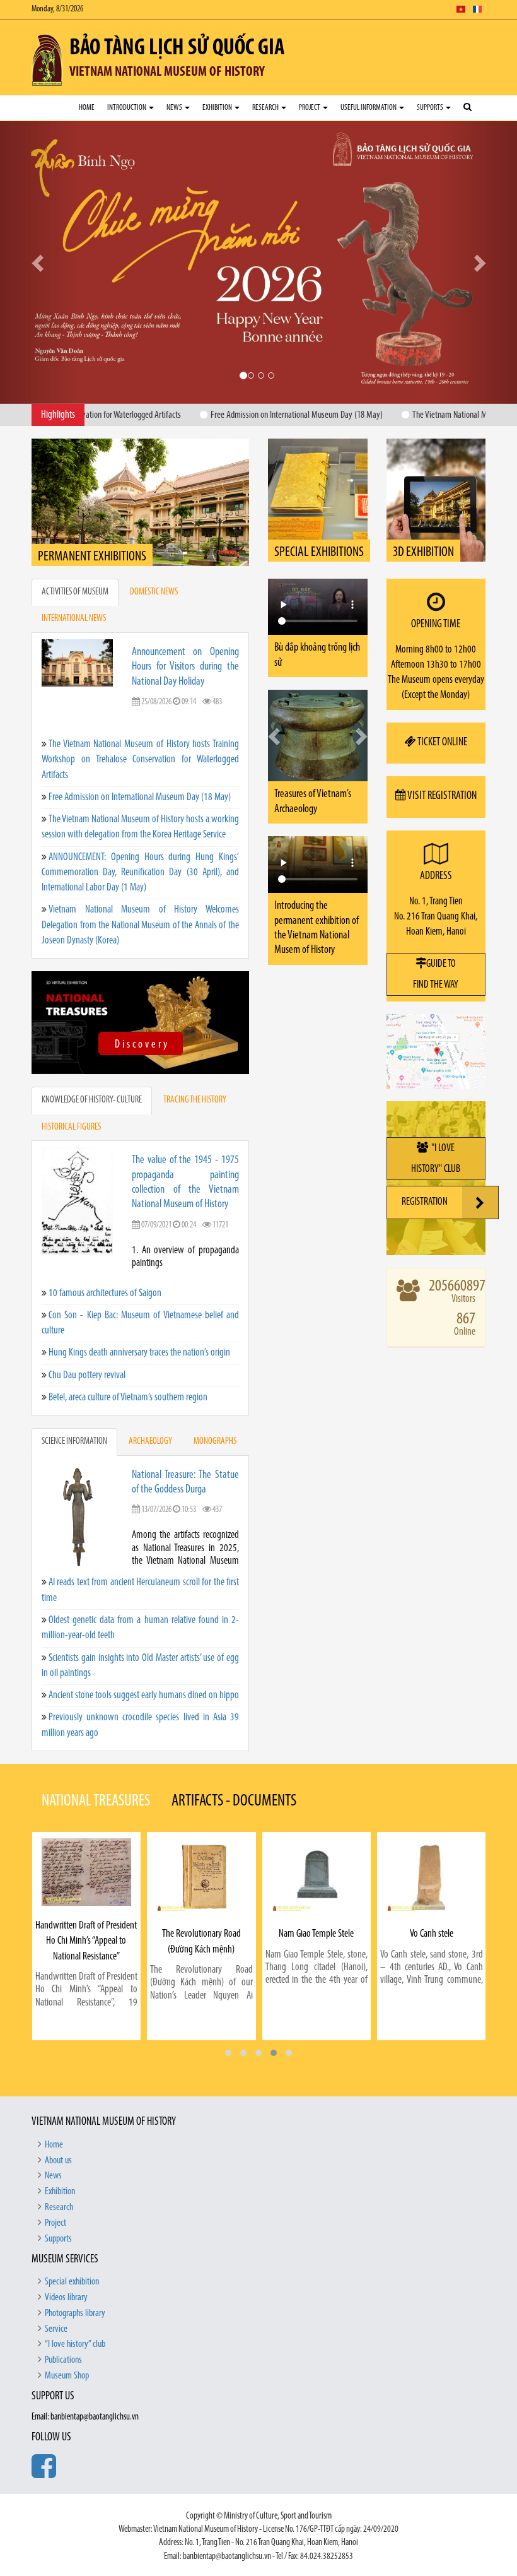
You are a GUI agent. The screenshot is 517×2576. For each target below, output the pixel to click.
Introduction (127, 108)
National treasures (96, 1764)
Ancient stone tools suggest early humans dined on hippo (144, 1657)
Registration (425, 1165)
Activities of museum (75, 554)
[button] (228, 2015)
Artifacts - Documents (234, 1764)
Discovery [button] (260, 312)
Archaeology (150, 1404)
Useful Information (369, 108)
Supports (431, 108)
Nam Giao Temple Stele (201, 1897)
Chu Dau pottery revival (87, 1338)
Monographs (215, 1404)
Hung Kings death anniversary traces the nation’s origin (139, 1315)
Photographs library (75, 2276)
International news (74, 582)
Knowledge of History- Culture (92, 1063)
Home (87, 108)
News (175, 108)
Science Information (74, 1404)
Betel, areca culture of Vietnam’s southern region (128, 1360)
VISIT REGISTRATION (441, 759)
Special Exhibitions (319, 515)
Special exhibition (72, 2244)
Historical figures (71, 1090)
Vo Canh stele (316, 1897)
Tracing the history (195, 1063)
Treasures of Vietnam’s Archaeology (313, 739)
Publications (63, 2323)
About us (58, 2123)
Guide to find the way (436, 936)
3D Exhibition (423, 515)
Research (266, 108)
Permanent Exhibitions (92, 519)
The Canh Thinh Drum (431, 1898)
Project (310, 108)
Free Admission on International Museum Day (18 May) (140, 759)
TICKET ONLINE (442, 705)
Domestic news (154, 554)
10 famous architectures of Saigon (105, 1256)
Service (56, 2291)
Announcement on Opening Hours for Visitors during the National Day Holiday (185, 629)
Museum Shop (67, 2338)
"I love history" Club (436, 1121)
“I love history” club (75, 2307)
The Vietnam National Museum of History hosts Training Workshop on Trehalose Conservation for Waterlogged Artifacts (140, 722)
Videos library (66, 2260)
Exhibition (218, 108)
